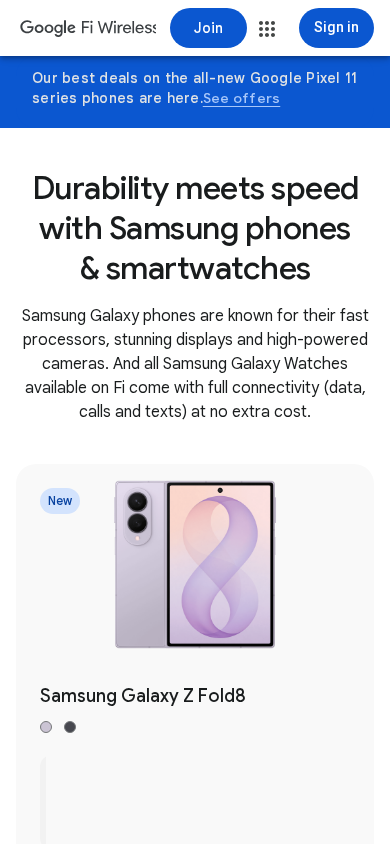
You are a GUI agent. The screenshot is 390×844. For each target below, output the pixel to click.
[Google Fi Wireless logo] (88, 30)
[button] (267, 29)
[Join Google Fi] (208, 28)
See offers (242, 98)
